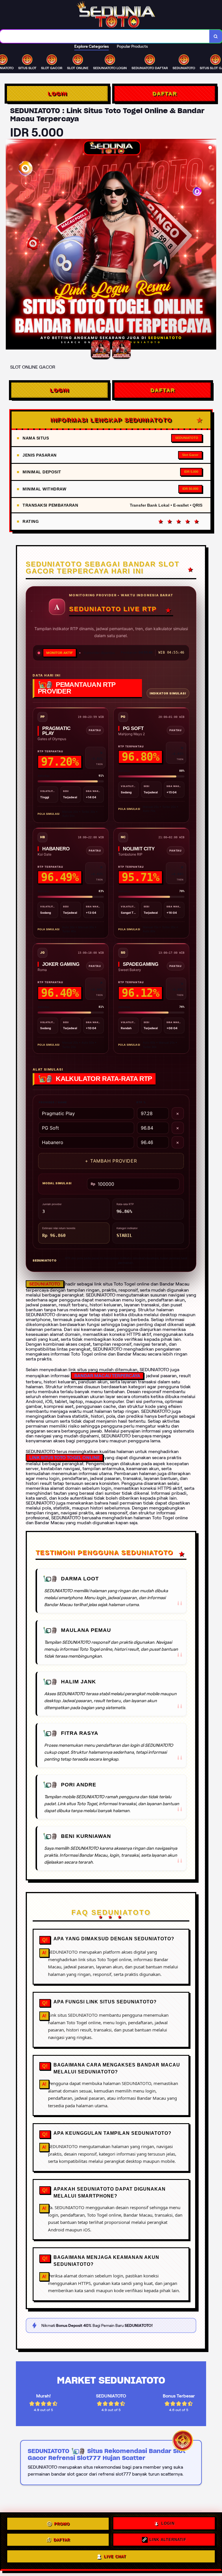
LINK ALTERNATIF (168, 2541)
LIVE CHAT (115, 2558)
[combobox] (105, 36)
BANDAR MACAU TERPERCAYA (107, 1376)
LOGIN (57, 93)
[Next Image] (212, 245)
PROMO (62, 2524)
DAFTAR (165, 93)
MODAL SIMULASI (57, 1183)
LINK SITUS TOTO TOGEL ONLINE (64, 1458)
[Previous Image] (10, 245)
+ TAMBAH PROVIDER (111, 1161)
